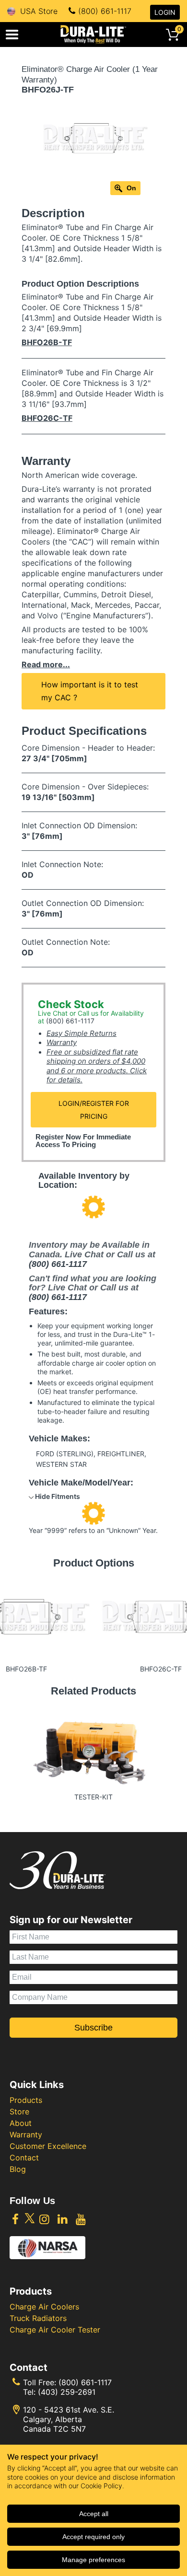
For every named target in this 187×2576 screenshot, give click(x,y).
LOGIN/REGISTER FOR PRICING (94, 1110)
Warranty (62, 1042)
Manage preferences (93, 2560)
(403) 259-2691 (67, 2392)
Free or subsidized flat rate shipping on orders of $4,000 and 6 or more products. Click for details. (97, 1066)
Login (165, 12)
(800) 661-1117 (105, 11)
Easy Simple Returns (82, 1033)
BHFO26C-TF (47, 418)
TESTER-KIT (93, 1797)
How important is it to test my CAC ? (90, 691)
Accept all (94, 2514)
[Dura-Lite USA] (93, 35)
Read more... (46, 664)
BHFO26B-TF (47, 342)
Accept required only (93, 2537)
